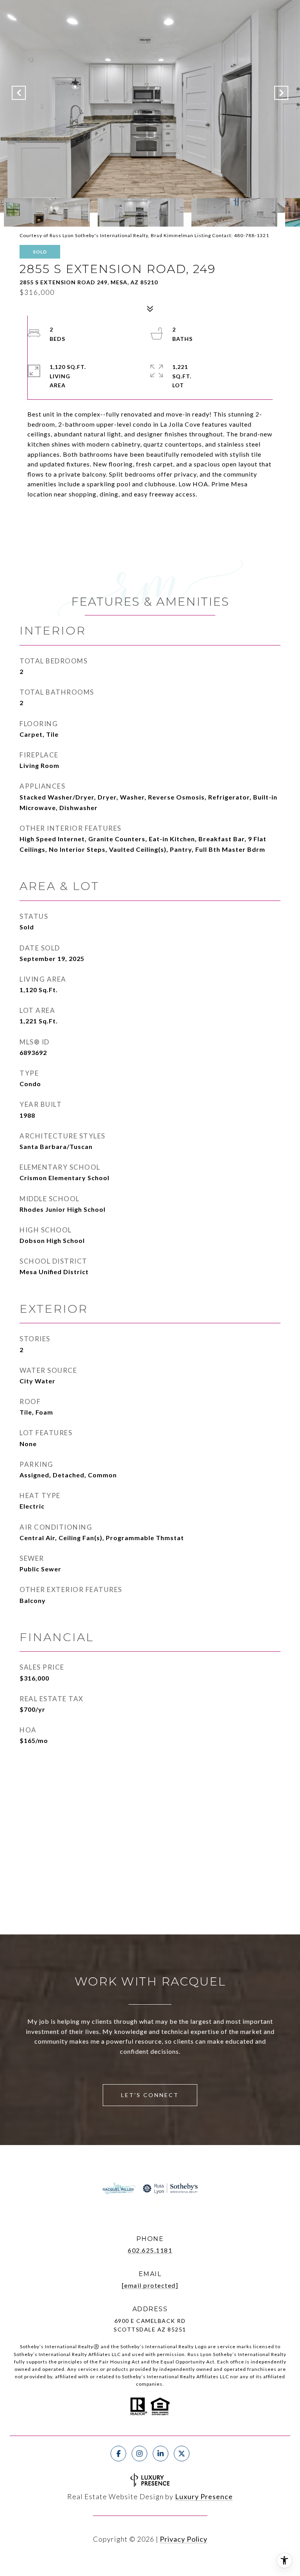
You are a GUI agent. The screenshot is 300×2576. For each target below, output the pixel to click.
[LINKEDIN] (161, 2454)
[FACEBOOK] (118, 2454)
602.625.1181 (150, 2250)
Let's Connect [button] (150, 2095)
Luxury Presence (204, 2496)
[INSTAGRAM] (139, 2454)
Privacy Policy (184, 2539)
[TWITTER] (182, 2454)
